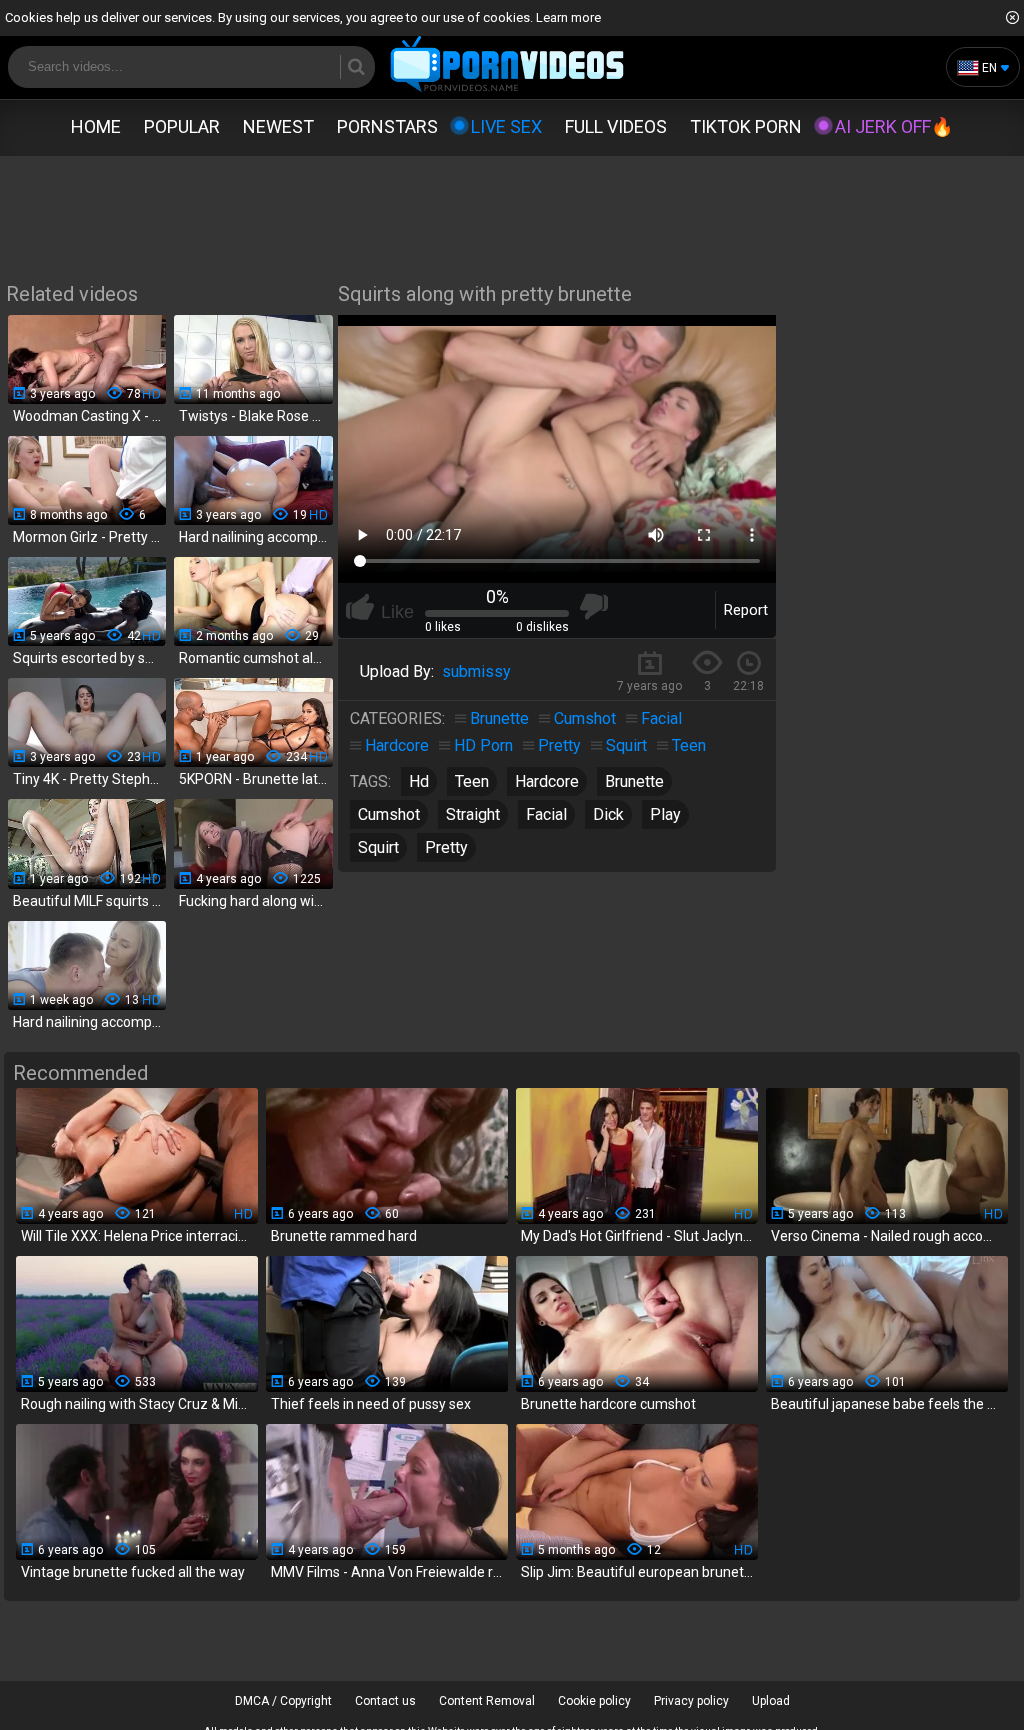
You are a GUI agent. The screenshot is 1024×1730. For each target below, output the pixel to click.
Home (96, 126)
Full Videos (616, 126)
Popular (182, 126)
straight (473, 814)
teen (472, 781)
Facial (661, 718)
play (665, 814)
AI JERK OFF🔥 (894, 126)
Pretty (559, 745)
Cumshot (585, 718)
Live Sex (506, 126)
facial (546, 814)
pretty (446, 847)
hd (419, 781)
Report (746, 610)
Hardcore (397, 745)
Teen (689, 745)
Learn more (568, 17)
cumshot (389, 814)
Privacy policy (691, 1701)
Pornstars (387, 126)
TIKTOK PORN (746, 126)
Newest (278, 126)
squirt (378, 847)
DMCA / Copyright (283, 1701)
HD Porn (483, 745)
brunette (634, 781)
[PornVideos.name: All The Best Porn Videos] (507, 65)
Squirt (626, 745)
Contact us (385, 1701)
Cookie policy (594, 1701)
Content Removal (487, 1701)
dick (608, 814)
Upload (771, 1701)
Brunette (499, 718)
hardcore (547, 781)
